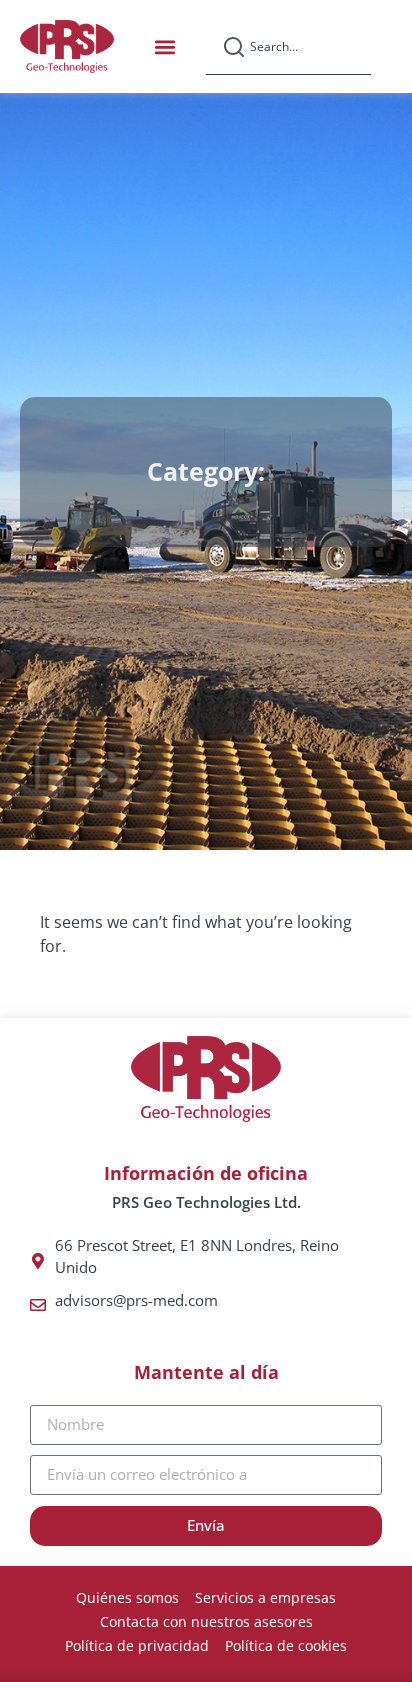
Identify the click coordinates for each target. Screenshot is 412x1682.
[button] (164, 46)
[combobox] (288, 47)
